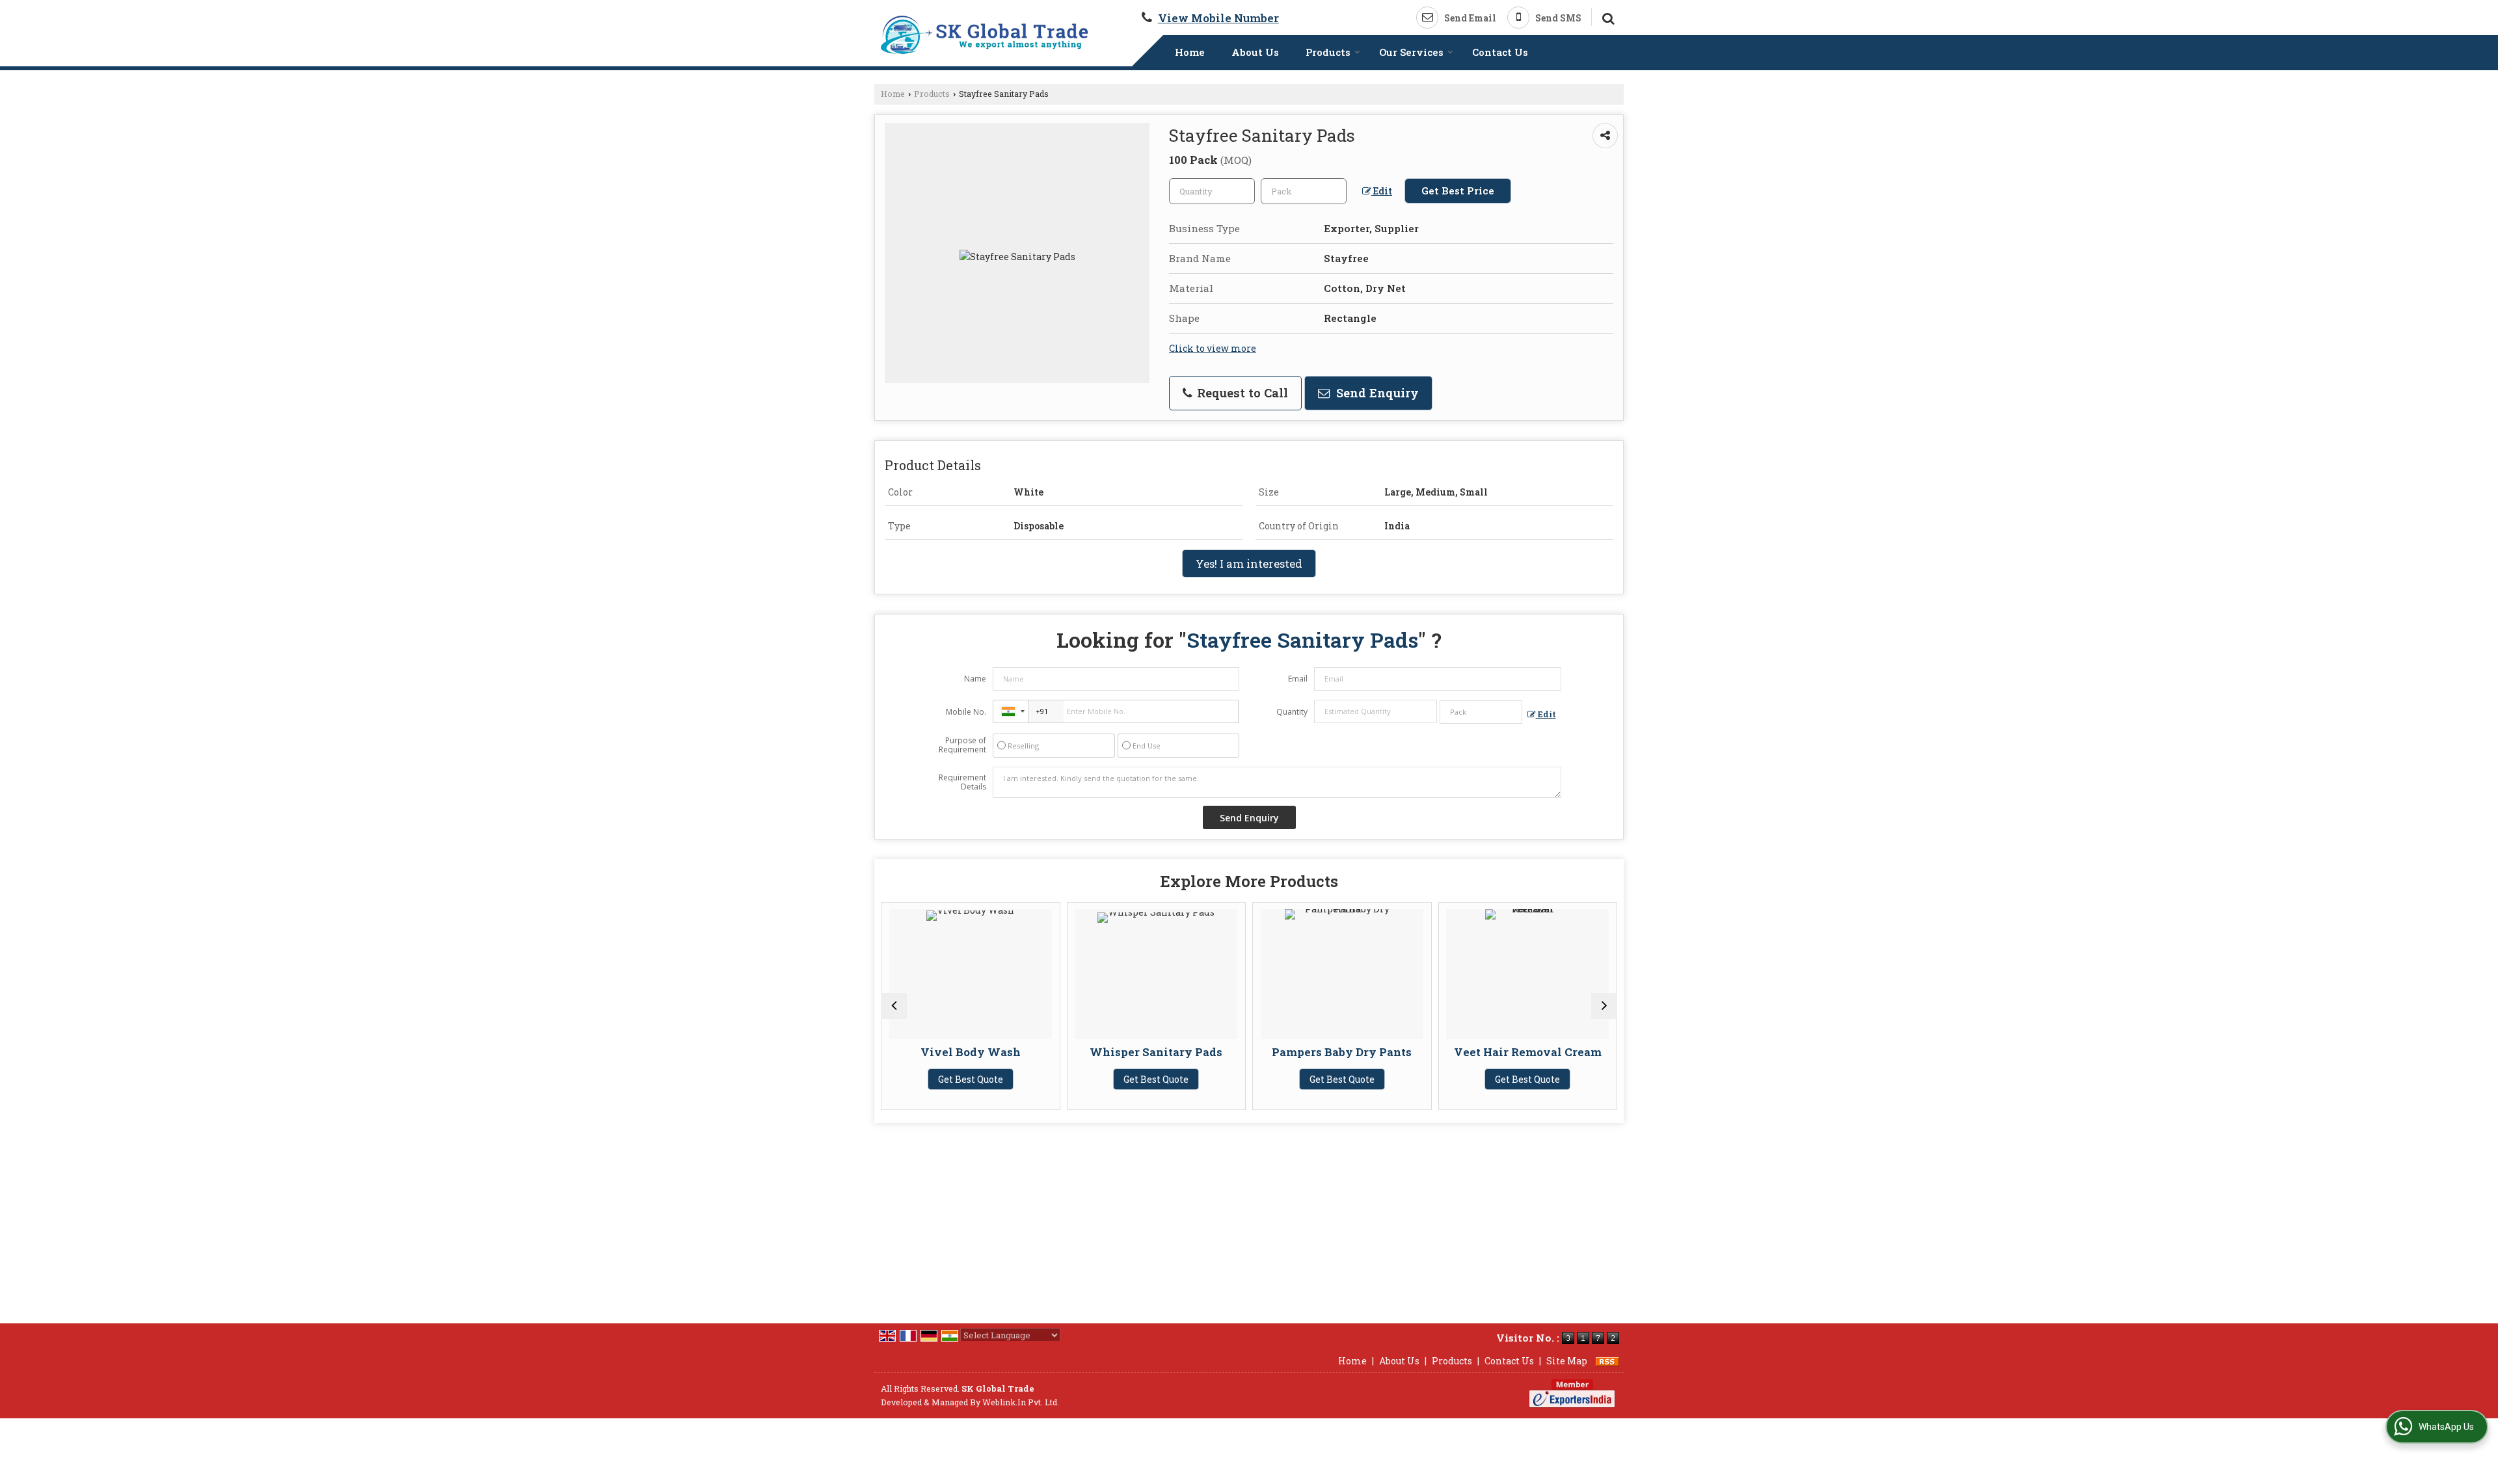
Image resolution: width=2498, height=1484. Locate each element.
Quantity (1292, 712)
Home (1190, 52)
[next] (1604, 1006)
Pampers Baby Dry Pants (1247, 1052)
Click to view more (1213, 348)
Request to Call (1241, 393)
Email (1298, 679)
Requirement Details (962, 782)
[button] (1218, 18)
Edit (1382, 191)
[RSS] (1607, 1361)
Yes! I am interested (1249, 563)
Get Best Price (1458, 191)
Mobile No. (966, 712)
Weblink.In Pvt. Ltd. (1021, 1402)
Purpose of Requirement (962, 745)
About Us (1255, 52)
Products (1328, 52)
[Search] (1606, 17)
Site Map (1567, 1361)
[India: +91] (1011, 711)
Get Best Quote (1061, 1079)
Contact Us (1500, 52)
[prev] (894, 1006)
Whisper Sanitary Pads (1061, 1052)
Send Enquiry (1376, 393)
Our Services (1411, 52)
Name (975, 679)
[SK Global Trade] (985, 35)
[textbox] (1304, 191)
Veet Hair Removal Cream (1432, 1052)
